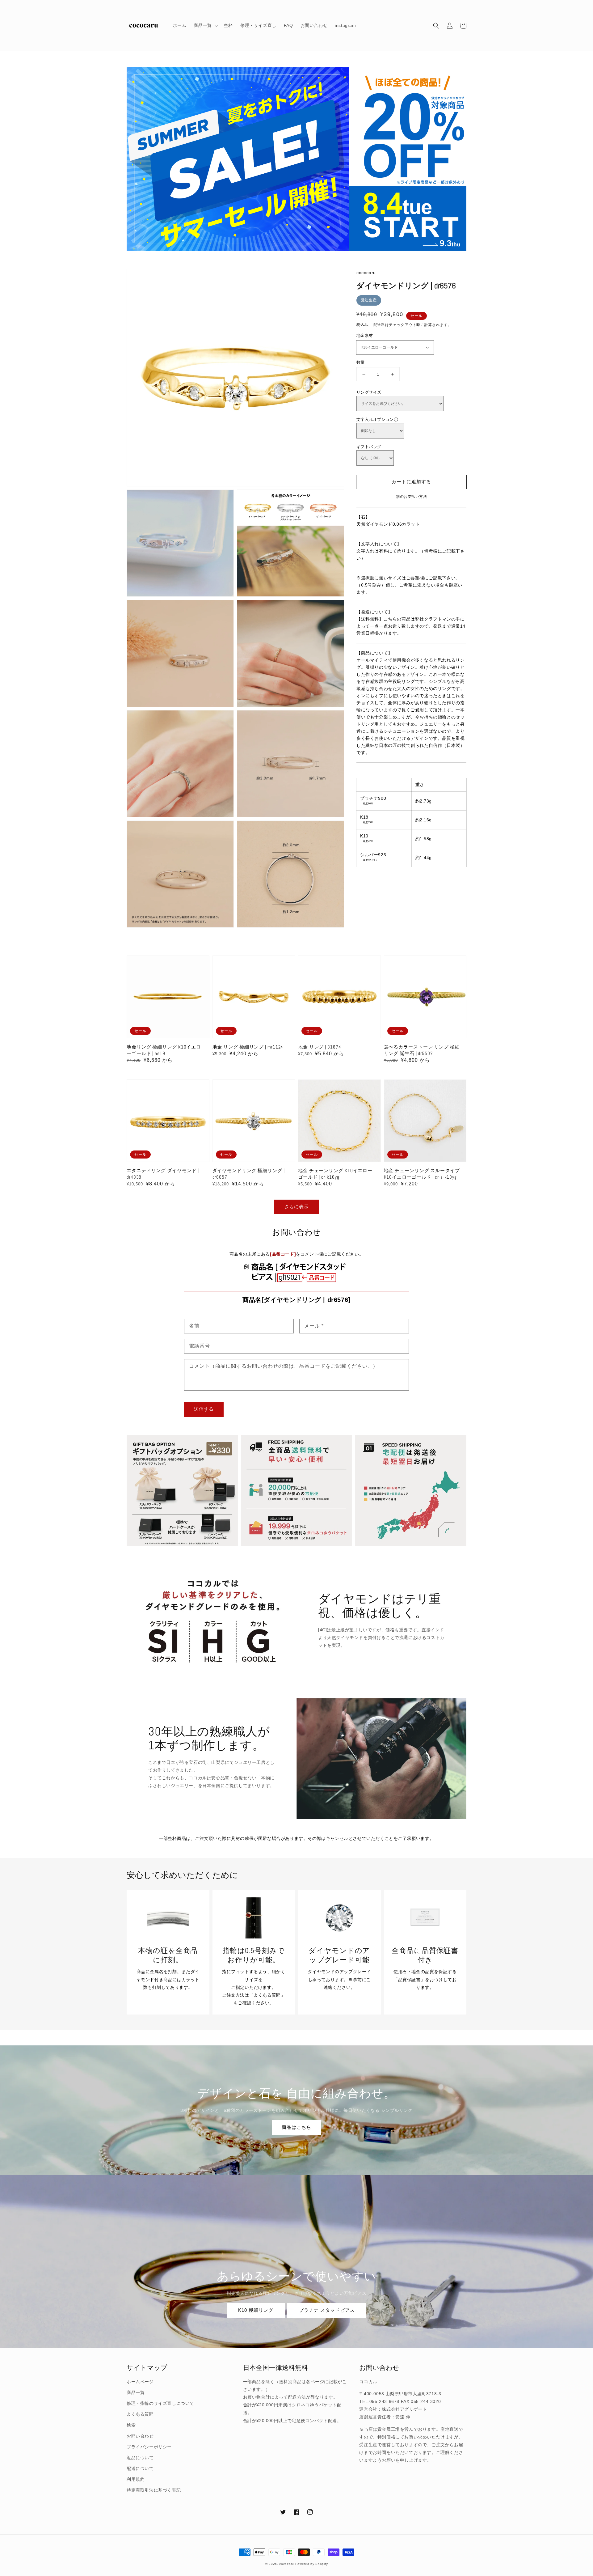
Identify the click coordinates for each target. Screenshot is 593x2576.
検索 (131, 2425)
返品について (140, 2458)
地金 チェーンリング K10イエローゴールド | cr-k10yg (335, 1174)
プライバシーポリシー (149, 2447)
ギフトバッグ (369, 447)
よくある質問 (140, 2414)
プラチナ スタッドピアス (327, 2310)
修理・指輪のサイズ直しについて (160, 2403)
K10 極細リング (256, 2310)
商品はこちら (296, 2127)
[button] (436, 26)
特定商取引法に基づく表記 (154, 2490)
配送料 (379, 325)
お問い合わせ (140, 2436)
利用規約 (136, 2479)
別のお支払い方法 (411, 497)
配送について (140, 2468)
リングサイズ (369, 392)
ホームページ (140, 2382)
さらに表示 (296, 1207)
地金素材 (365, 335)
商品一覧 (136, 2392)
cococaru (287, 2564)
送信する (204, 1409)
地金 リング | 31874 (320, 1047)
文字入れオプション (375, 419)
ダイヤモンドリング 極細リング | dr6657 (249, 1174)
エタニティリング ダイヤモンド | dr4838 (163, 1174)
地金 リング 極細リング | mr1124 (248, 1047)
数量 (361, 362)
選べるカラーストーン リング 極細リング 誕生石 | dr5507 (422, 1050)
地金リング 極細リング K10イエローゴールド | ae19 (164, 1050)
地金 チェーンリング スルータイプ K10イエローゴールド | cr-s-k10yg (422, 1174)
